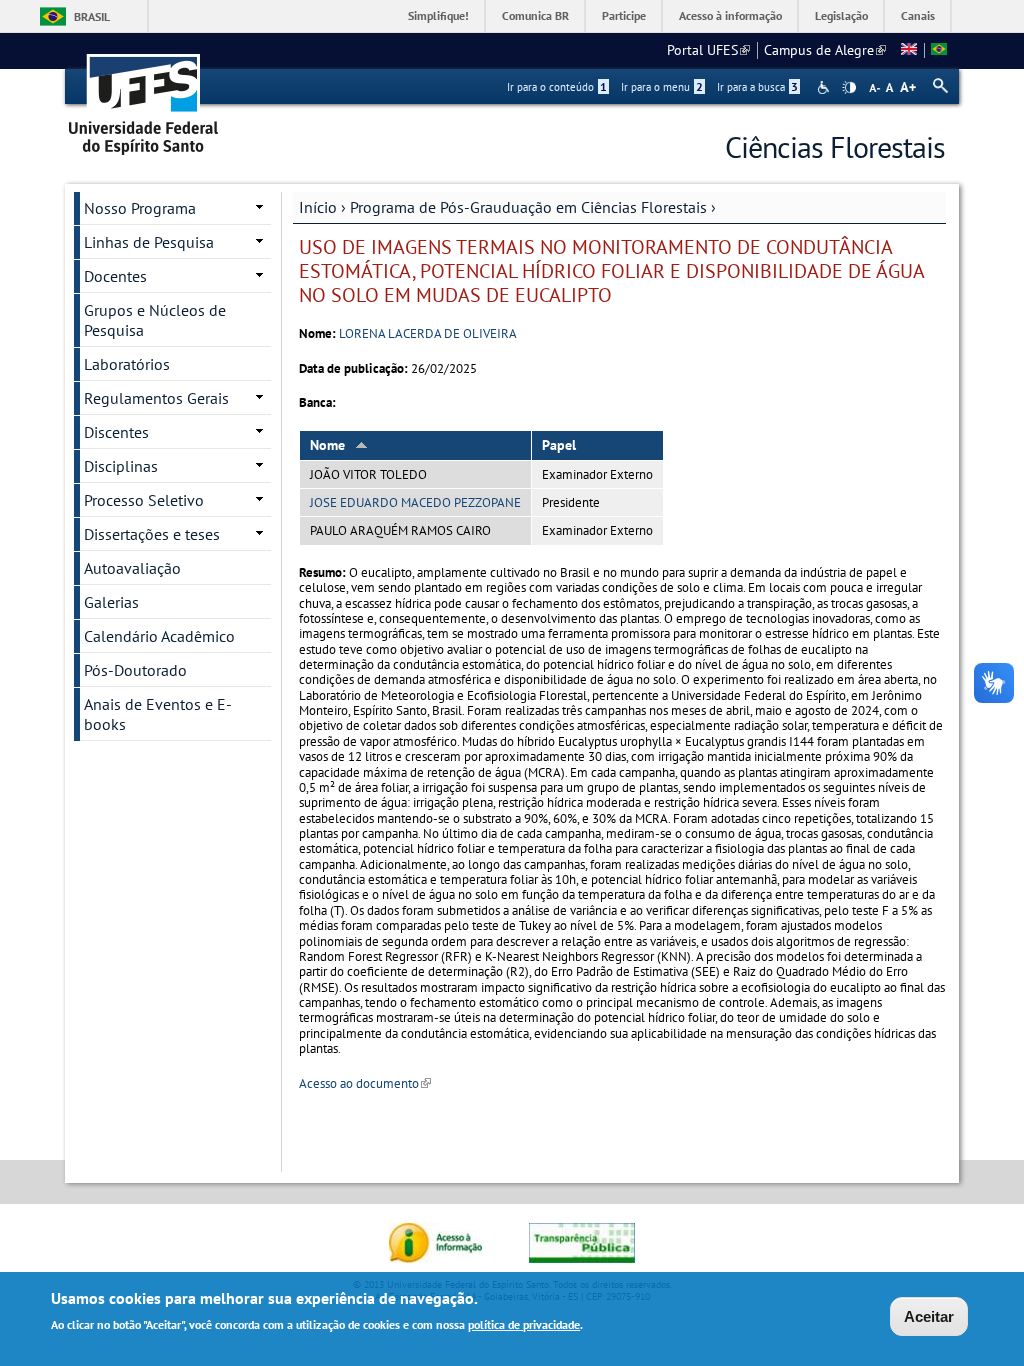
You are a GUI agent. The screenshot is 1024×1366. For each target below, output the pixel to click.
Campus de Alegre (825, 50)
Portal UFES (708, 50)
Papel (559, 445)
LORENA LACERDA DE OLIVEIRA (428, 333)
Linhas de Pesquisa (149, 242)
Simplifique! (438, 15)
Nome (327, 445)
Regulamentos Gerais (156, 398)
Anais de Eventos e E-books (158, 714)
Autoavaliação (132, 568)
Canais (918, 15)
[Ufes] (144, 97)
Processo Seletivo (144, 500)
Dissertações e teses (152, 534)
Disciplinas (121, 466)
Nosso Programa (140, 208)
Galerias (111, 602)
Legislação (841, 15)
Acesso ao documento (365, 1083)
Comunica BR (535, 15)
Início (318, 207)
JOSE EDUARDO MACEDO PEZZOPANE (415, 502)
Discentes (116, 432)
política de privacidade (524, 1324)
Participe (624, 15)
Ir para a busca (757, 87)
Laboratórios (127, 364)
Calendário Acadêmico (159, 636)
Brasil (92, 16)
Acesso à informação (730, 15)
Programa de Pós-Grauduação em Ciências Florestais (528, 207)
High (849, 88)
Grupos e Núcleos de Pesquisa (155, 320)
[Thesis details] (909, 50)
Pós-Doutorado (135, 670)
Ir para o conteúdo (557, 87)
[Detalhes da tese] (939, 50)
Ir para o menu (662, 87)
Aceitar (929, 1316)
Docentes (115, 276)
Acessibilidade (825, 87)
